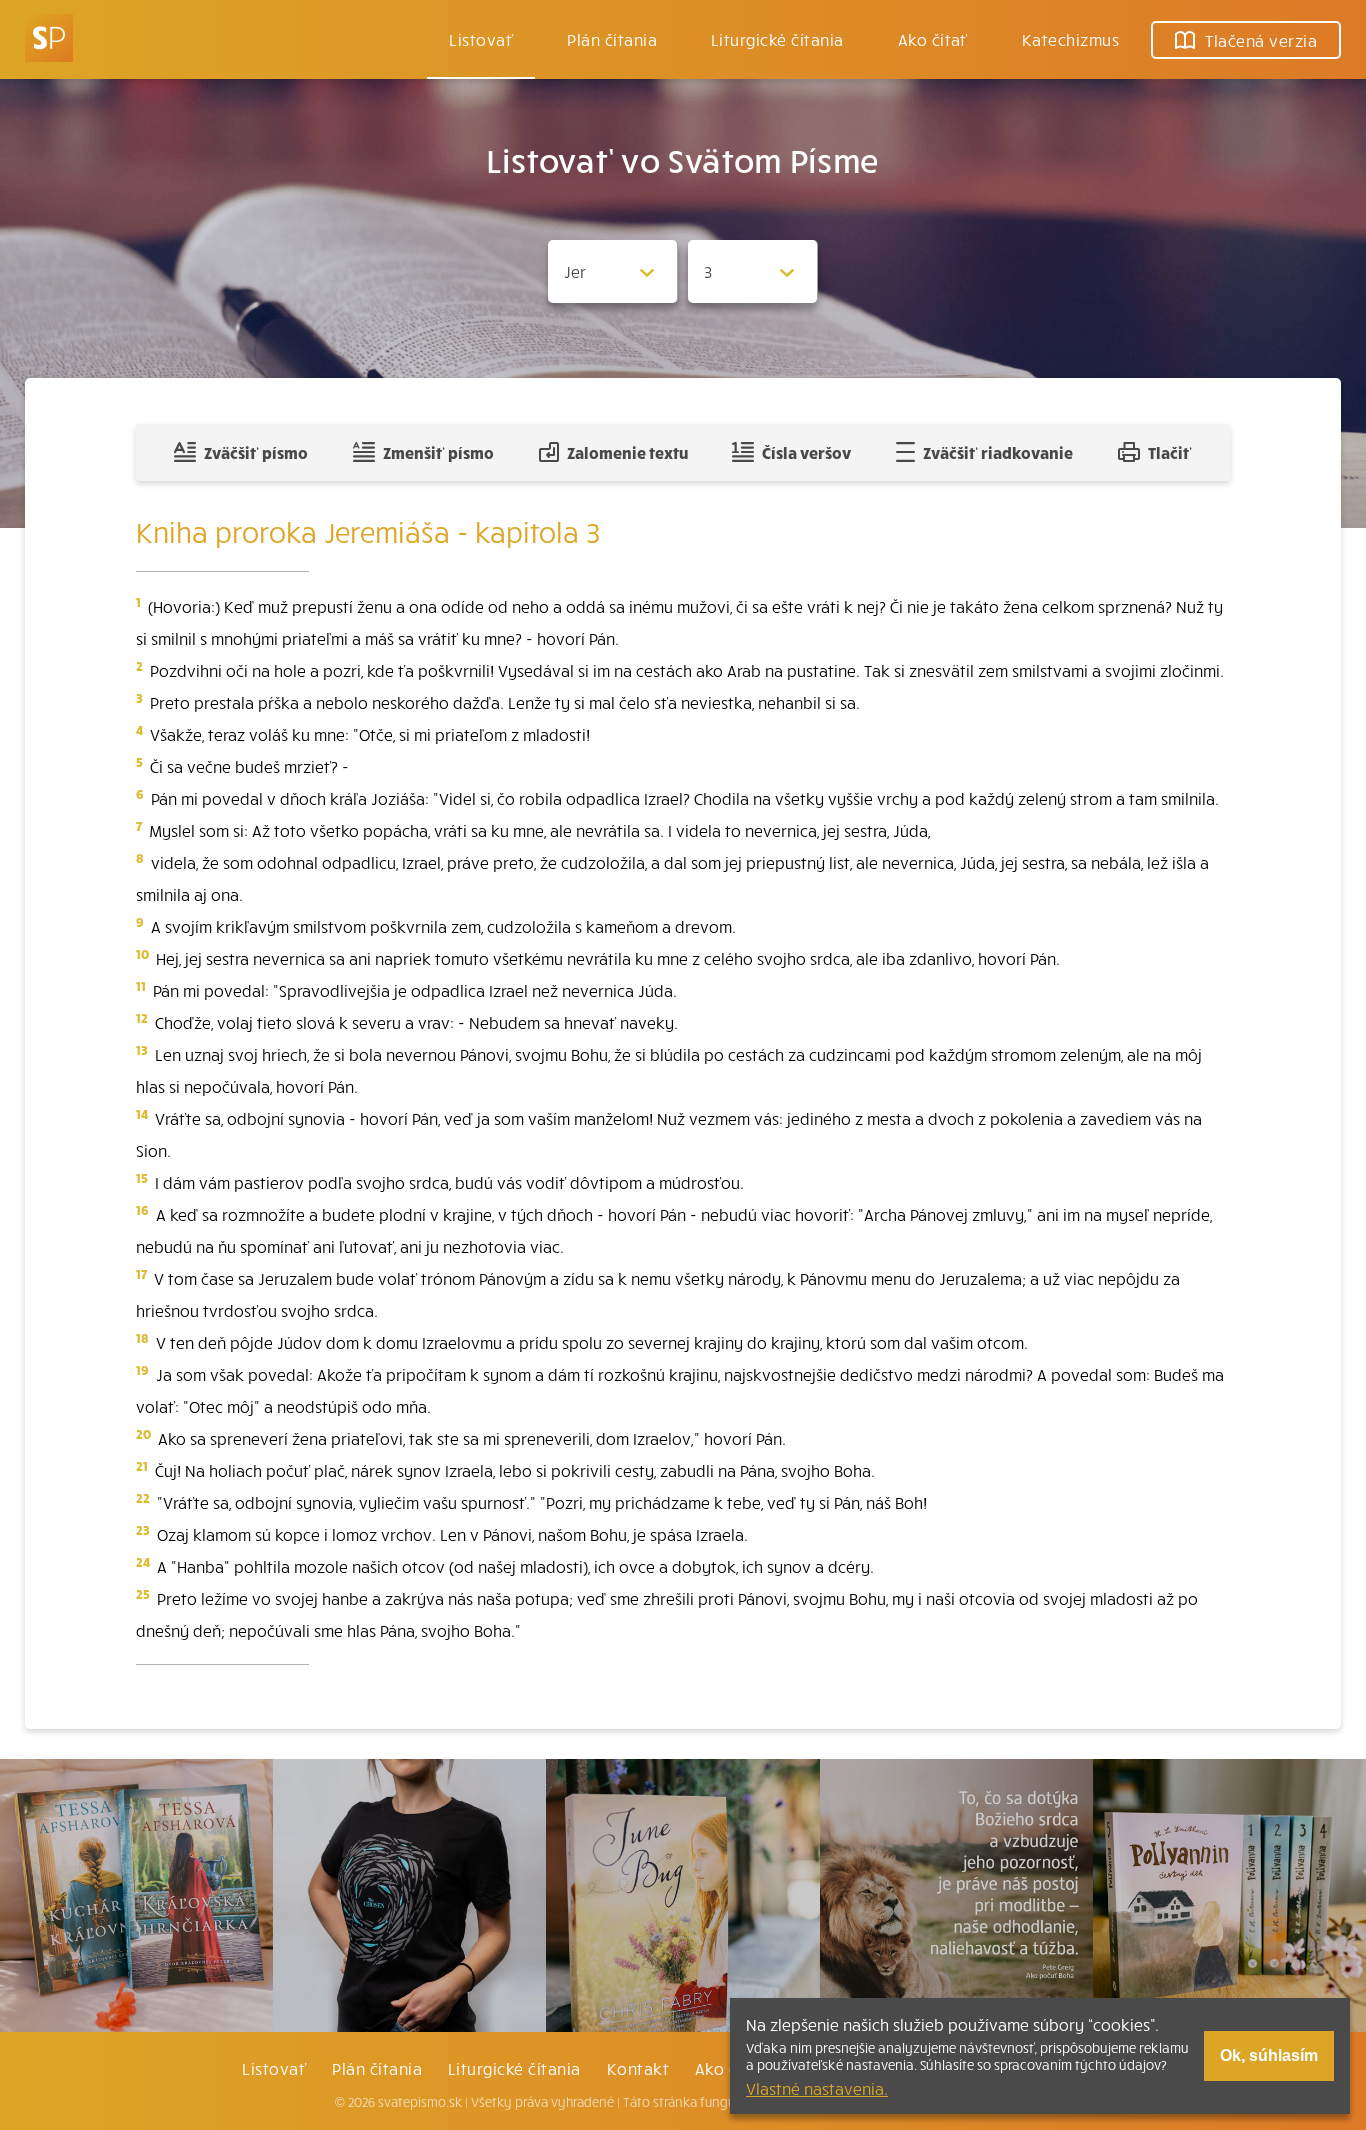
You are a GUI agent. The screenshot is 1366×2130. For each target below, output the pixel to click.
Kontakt (638, 2068)
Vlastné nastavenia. (817, 2088)
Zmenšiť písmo (438, 452)
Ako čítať (933, 39)
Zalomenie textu (627, 452)
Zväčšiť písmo (256, 452)
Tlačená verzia (1261, 40)
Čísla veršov (806, 452)
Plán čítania (377, 2068)
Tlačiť (1170, 452)
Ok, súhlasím (1269, 2055)
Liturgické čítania (777, 39)
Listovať (481, 39)
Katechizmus (1070, 39)
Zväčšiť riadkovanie (998, 452)
